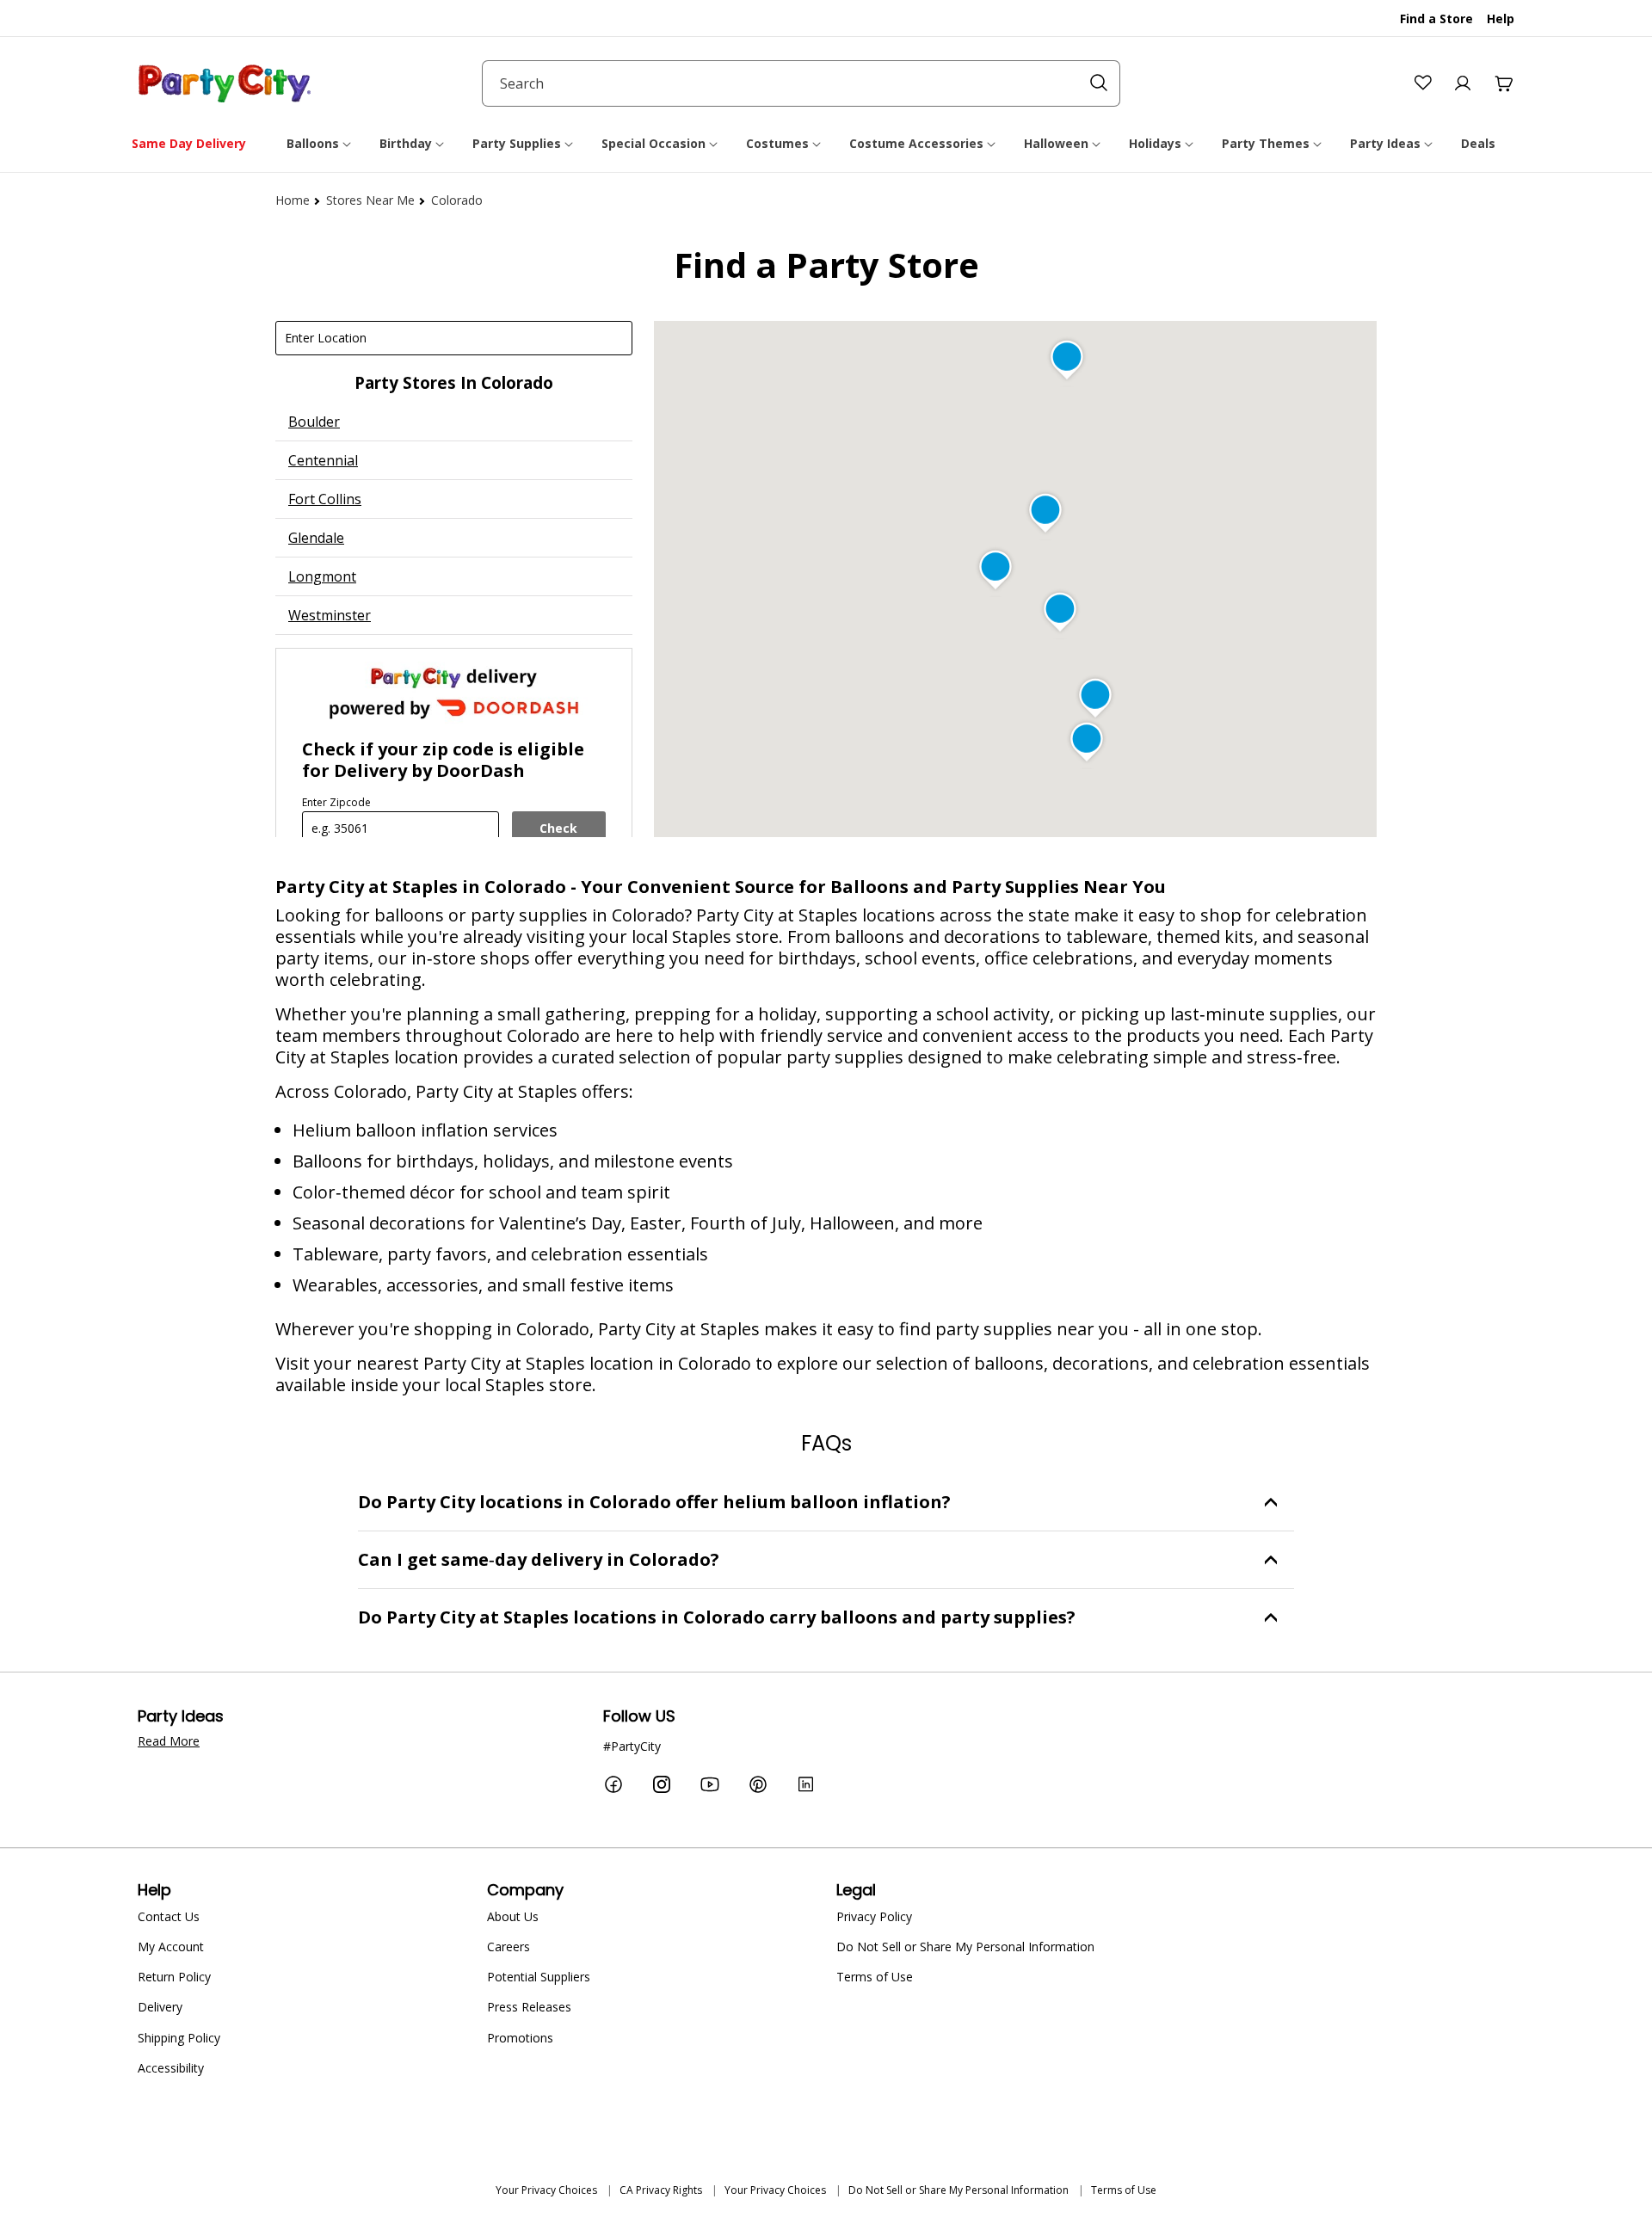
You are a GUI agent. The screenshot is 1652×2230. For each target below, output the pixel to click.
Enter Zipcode (336, 802)
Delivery (160, 2007)
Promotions (520, 2038)
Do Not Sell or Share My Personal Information (965, 1947)
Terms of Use (875, 1977)
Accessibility (171, 2068)
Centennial (323, 460)
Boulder (314, 422)
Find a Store (1436, 18)
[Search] (1099, 83)
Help (1501, 18)
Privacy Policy (874, 1916)
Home (293, 200)
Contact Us (169, 1916)
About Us (513, 1916)
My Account (171, 1947)
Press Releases (529, 2007)
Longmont (322, 576)
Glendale (316, 538)
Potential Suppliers (539, 1977)
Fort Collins (325, 499)
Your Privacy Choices (546, 2190)
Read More (169, 1741)
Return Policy (174, 1977)
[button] (320, 144)
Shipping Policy (179, 2038)
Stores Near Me (370, 200)
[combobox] (801, 83)
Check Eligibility (558, 833)
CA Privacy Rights (661, 2190)
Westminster (330, 615)
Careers (509, 1947)
